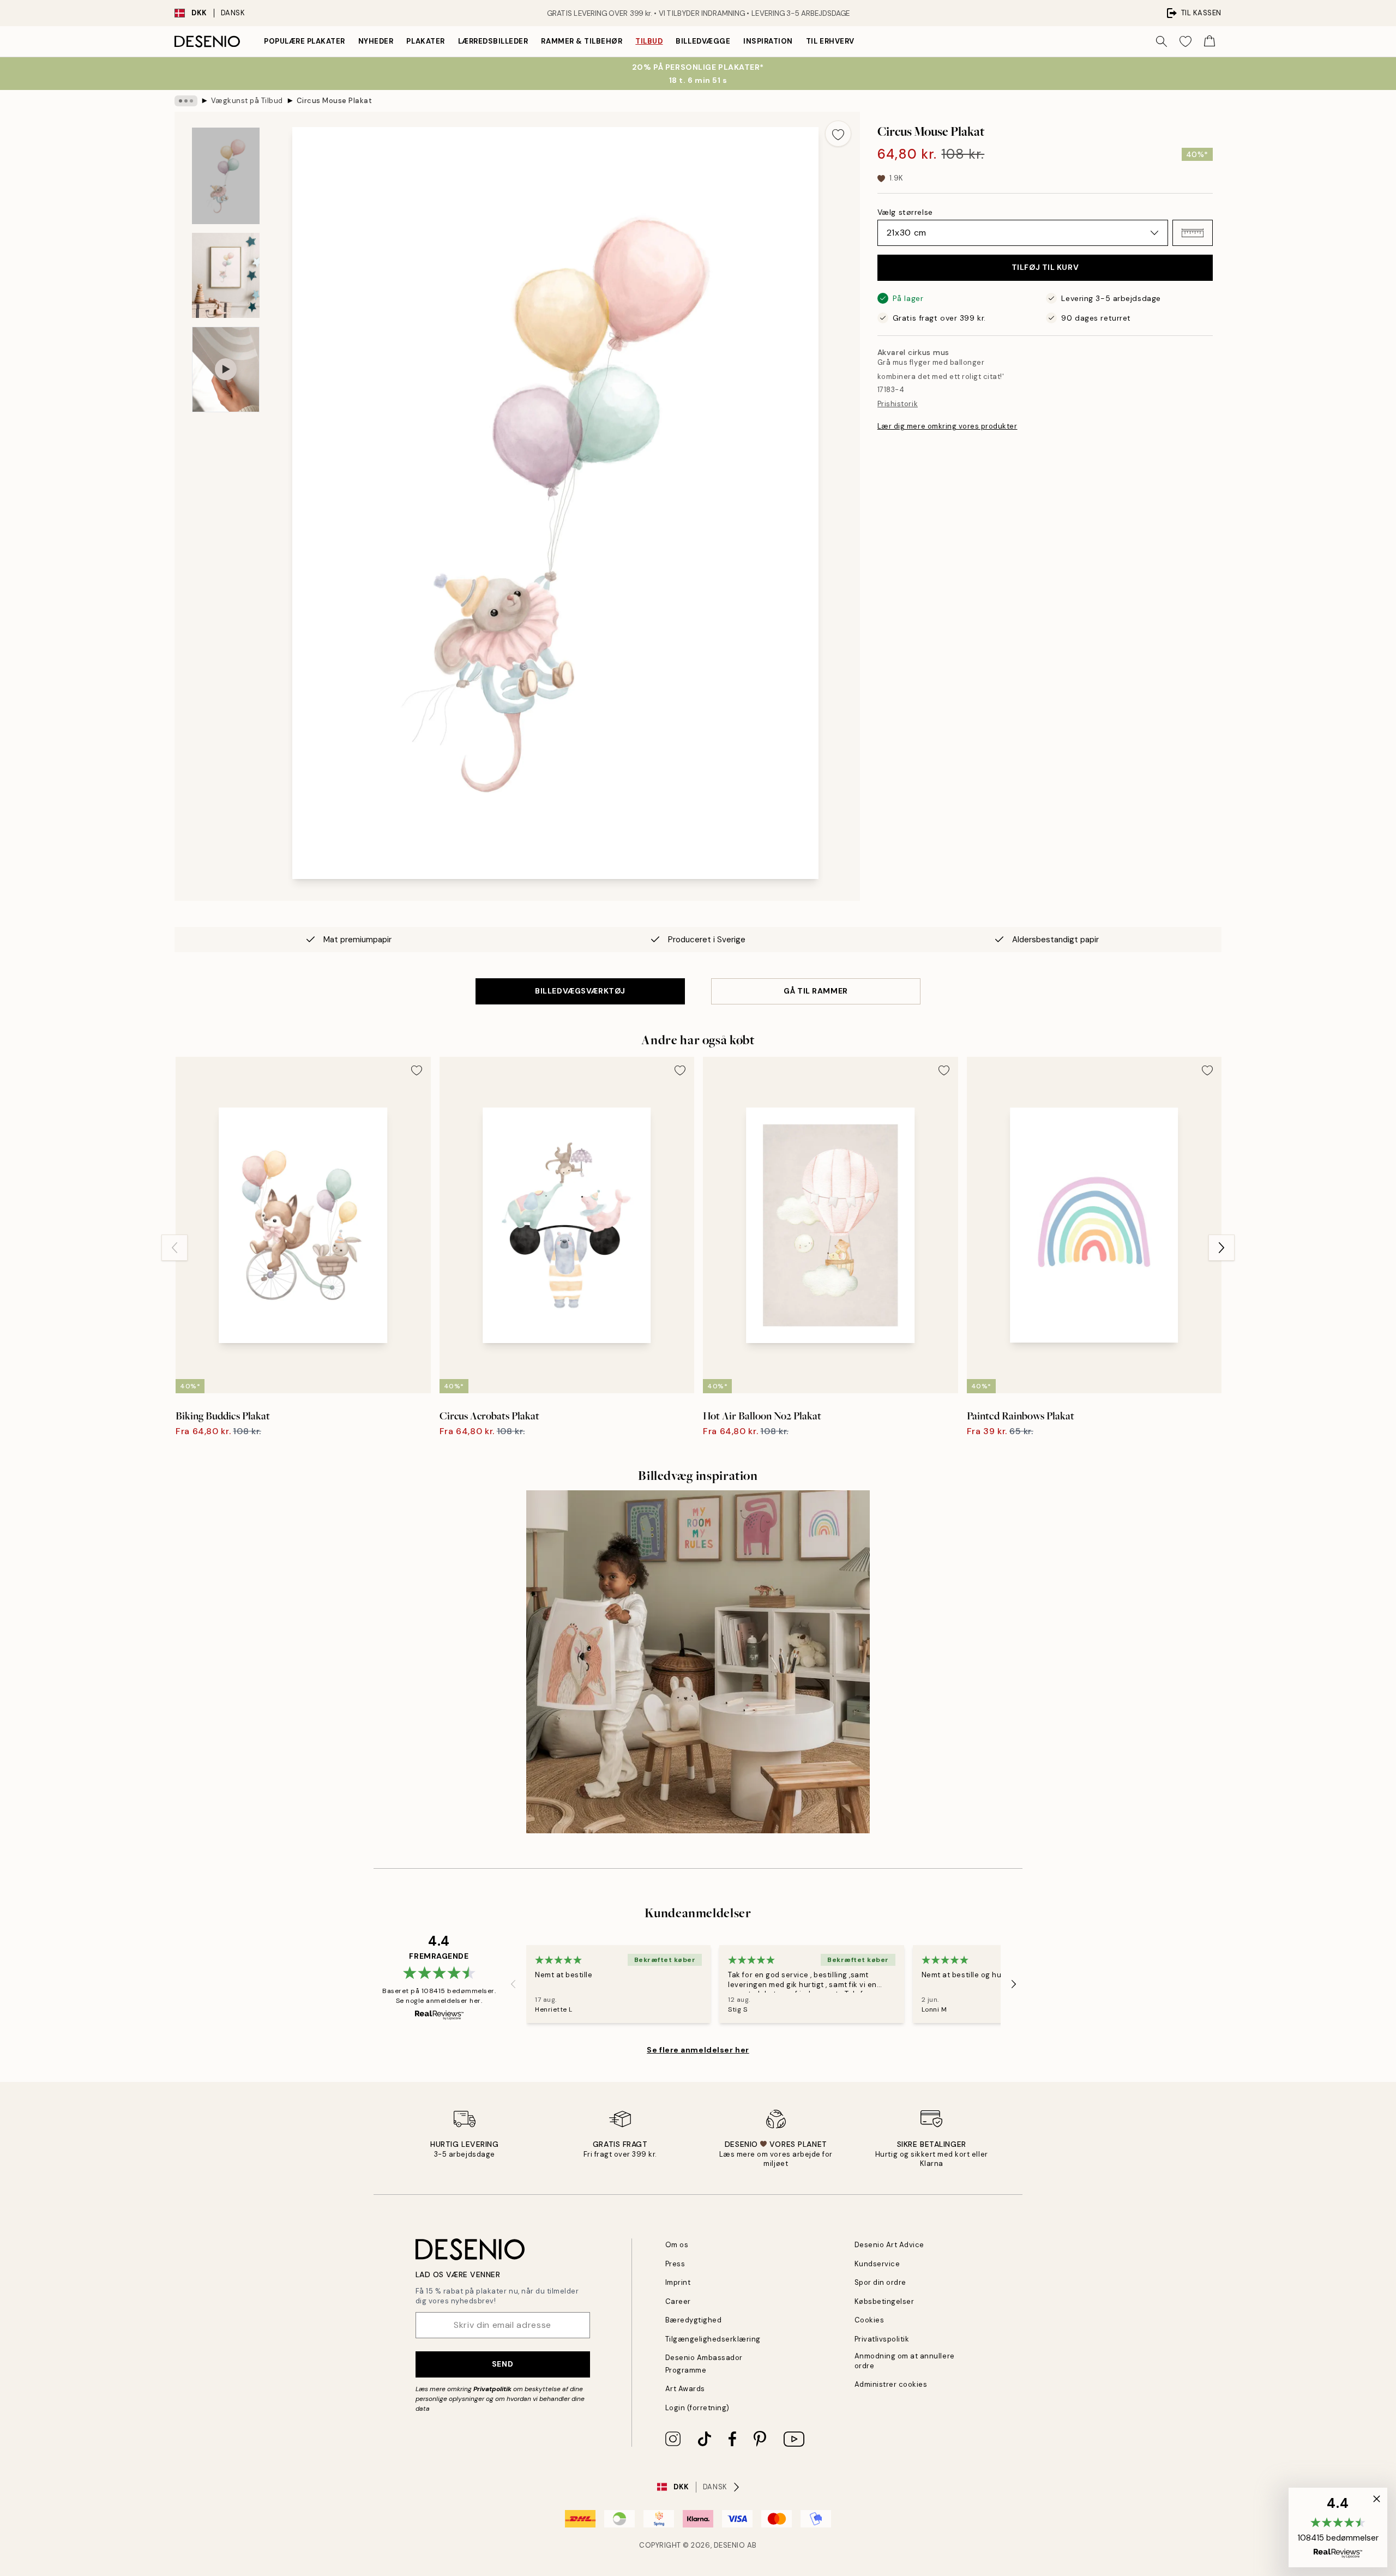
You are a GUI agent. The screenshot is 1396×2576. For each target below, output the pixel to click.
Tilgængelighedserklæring (713, 2339)
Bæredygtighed (694, 2320)
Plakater (425, 41)
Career (678, 2301)
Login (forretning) (697, 2408)
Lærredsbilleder (493, 41)
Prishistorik (898, 404)
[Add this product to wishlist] (838, 134)
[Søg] (1162, 41)
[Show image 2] (226, 275)
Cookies (870, 2320)
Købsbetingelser (884, 2301)
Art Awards (685, 2389)
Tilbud (649, 41)
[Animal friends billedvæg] (698, 1662)
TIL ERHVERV (830, 41)
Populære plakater (305, 41)
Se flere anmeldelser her (698, 2050)
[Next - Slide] (1221, 1248)
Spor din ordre (880, 2282)
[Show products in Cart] (1210, 41)
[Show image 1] (226, 176)
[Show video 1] (226, 369)
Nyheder (376, 41)
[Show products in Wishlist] (1186, 41)
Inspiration (768, 41)
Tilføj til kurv (1045, 268)
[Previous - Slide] (174, 1248)
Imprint (678, 2282)
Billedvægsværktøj (580, 991)
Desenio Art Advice (889, 2245)
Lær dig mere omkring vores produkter (947, 427)
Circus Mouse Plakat (335, 101)
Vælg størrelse (905, 212)
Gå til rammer (816, 991)
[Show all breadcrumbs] (186, 101)
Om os (677, 2245)
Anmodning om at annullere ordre (905, 2361)
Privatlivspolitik (882, 2339)
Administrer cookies (891, 2384)
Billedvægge (703, 41)
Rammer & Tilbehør (582, 41)
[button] (1193, 233)
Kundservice (877, 2264)
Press (675, 2264)
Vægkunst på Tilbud (247, 101)
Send (503, 2364)
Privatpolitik (492, 2389)
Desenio (730, 2545)
